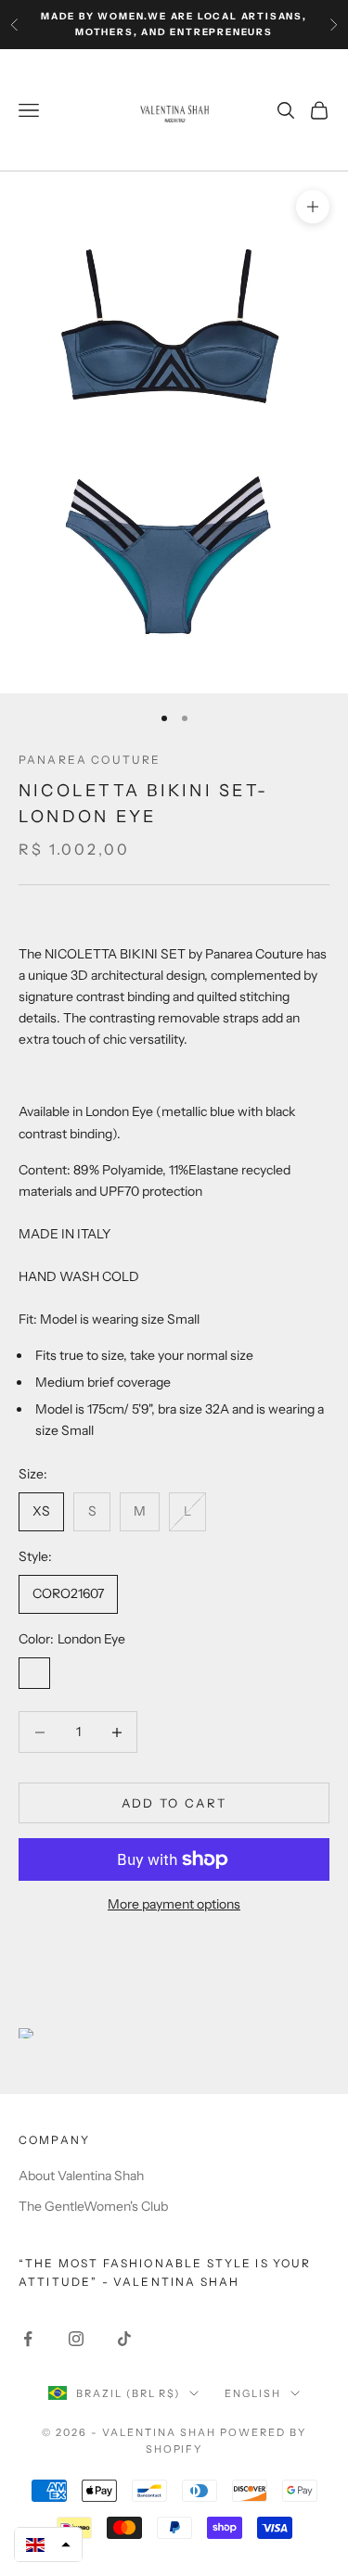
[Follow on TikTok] (124, 2339)
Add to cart (174, 1803)
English (253, 2393)
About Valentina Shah (81, 2176)
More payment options (174, 1904)
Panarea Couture (90, 760)
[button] (48, 2544)
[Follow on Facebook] (28, 2339)
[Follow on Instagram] (76, 2339)
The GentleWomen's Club (93, 2206)
